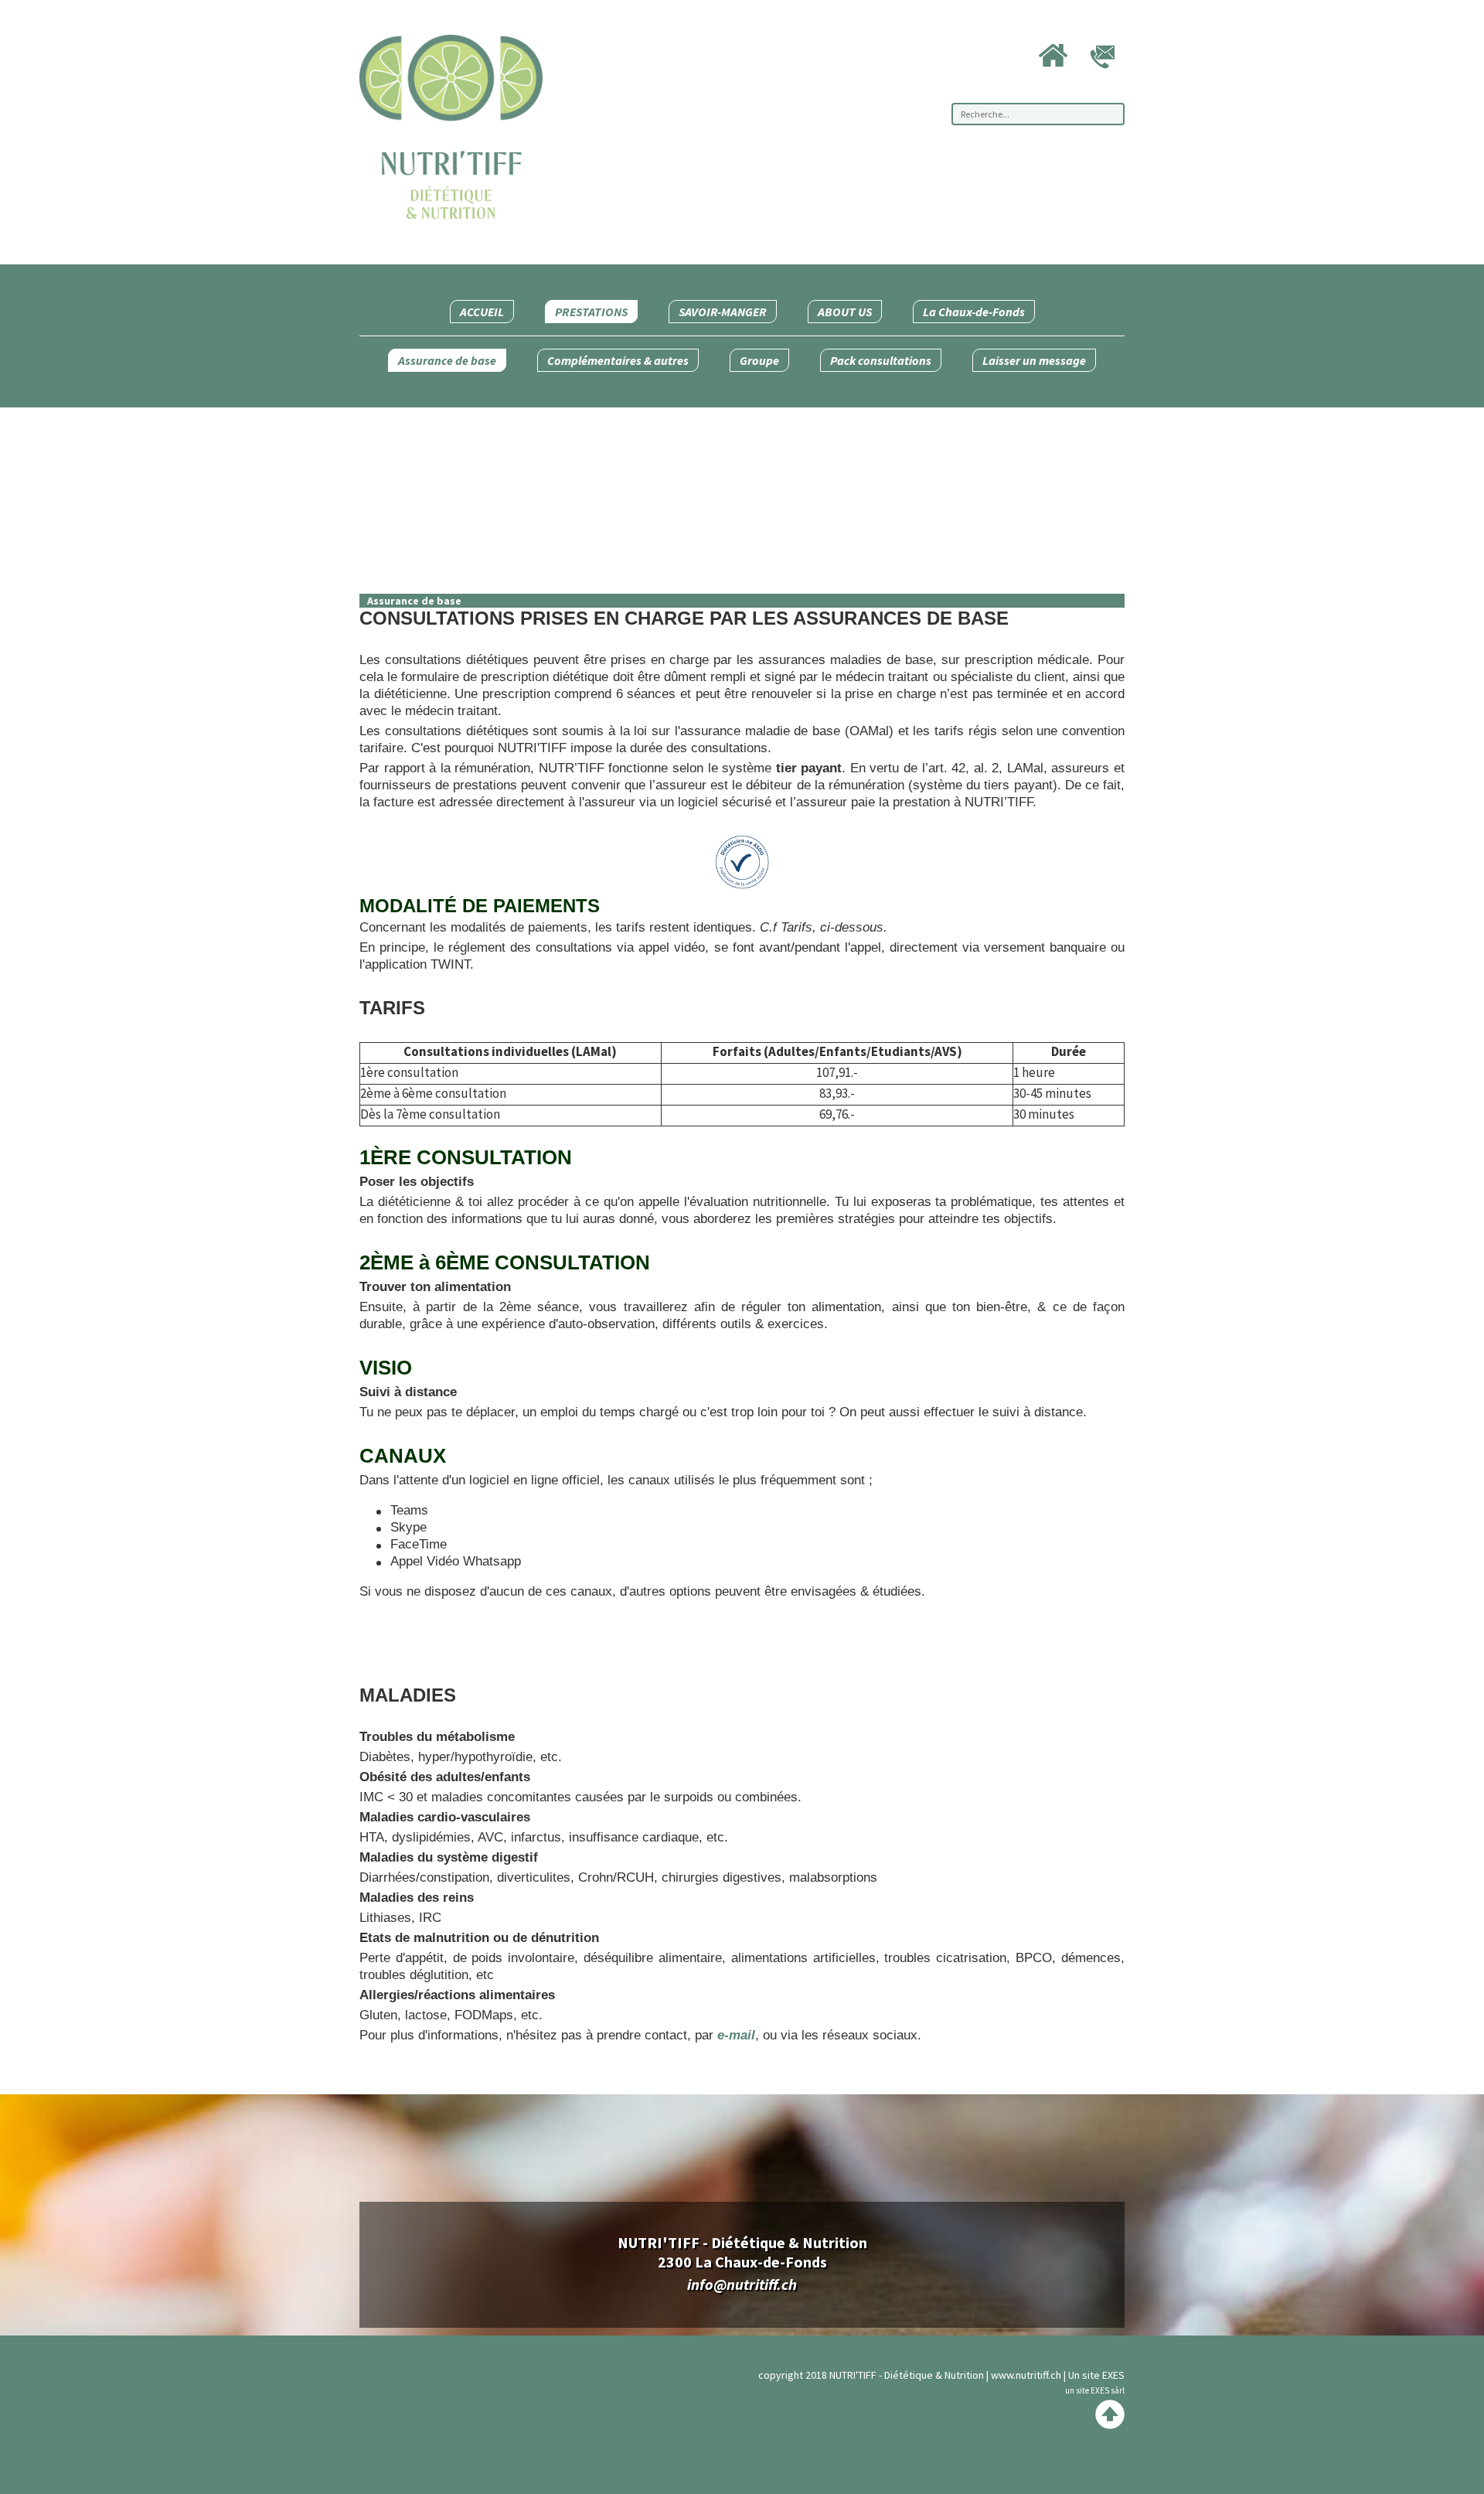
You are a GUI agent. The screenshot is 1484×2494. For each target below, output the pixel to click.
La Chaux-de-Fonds (974, 312)
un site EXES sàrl (1095, 2390)
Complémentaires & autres (618, 360)
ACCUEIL (482, 312)
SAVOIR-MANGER (723, 312)
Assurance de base (447, 360)
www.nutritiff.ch (1026, 2375)
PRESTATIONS (591, 312)
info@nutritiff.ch (742, 2284)
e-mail (736, 2035)
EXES (1113, 2375)
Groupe (759, 360)
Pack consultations (881, 360)
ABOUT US (845, 312)
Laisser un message (1034, 360)
